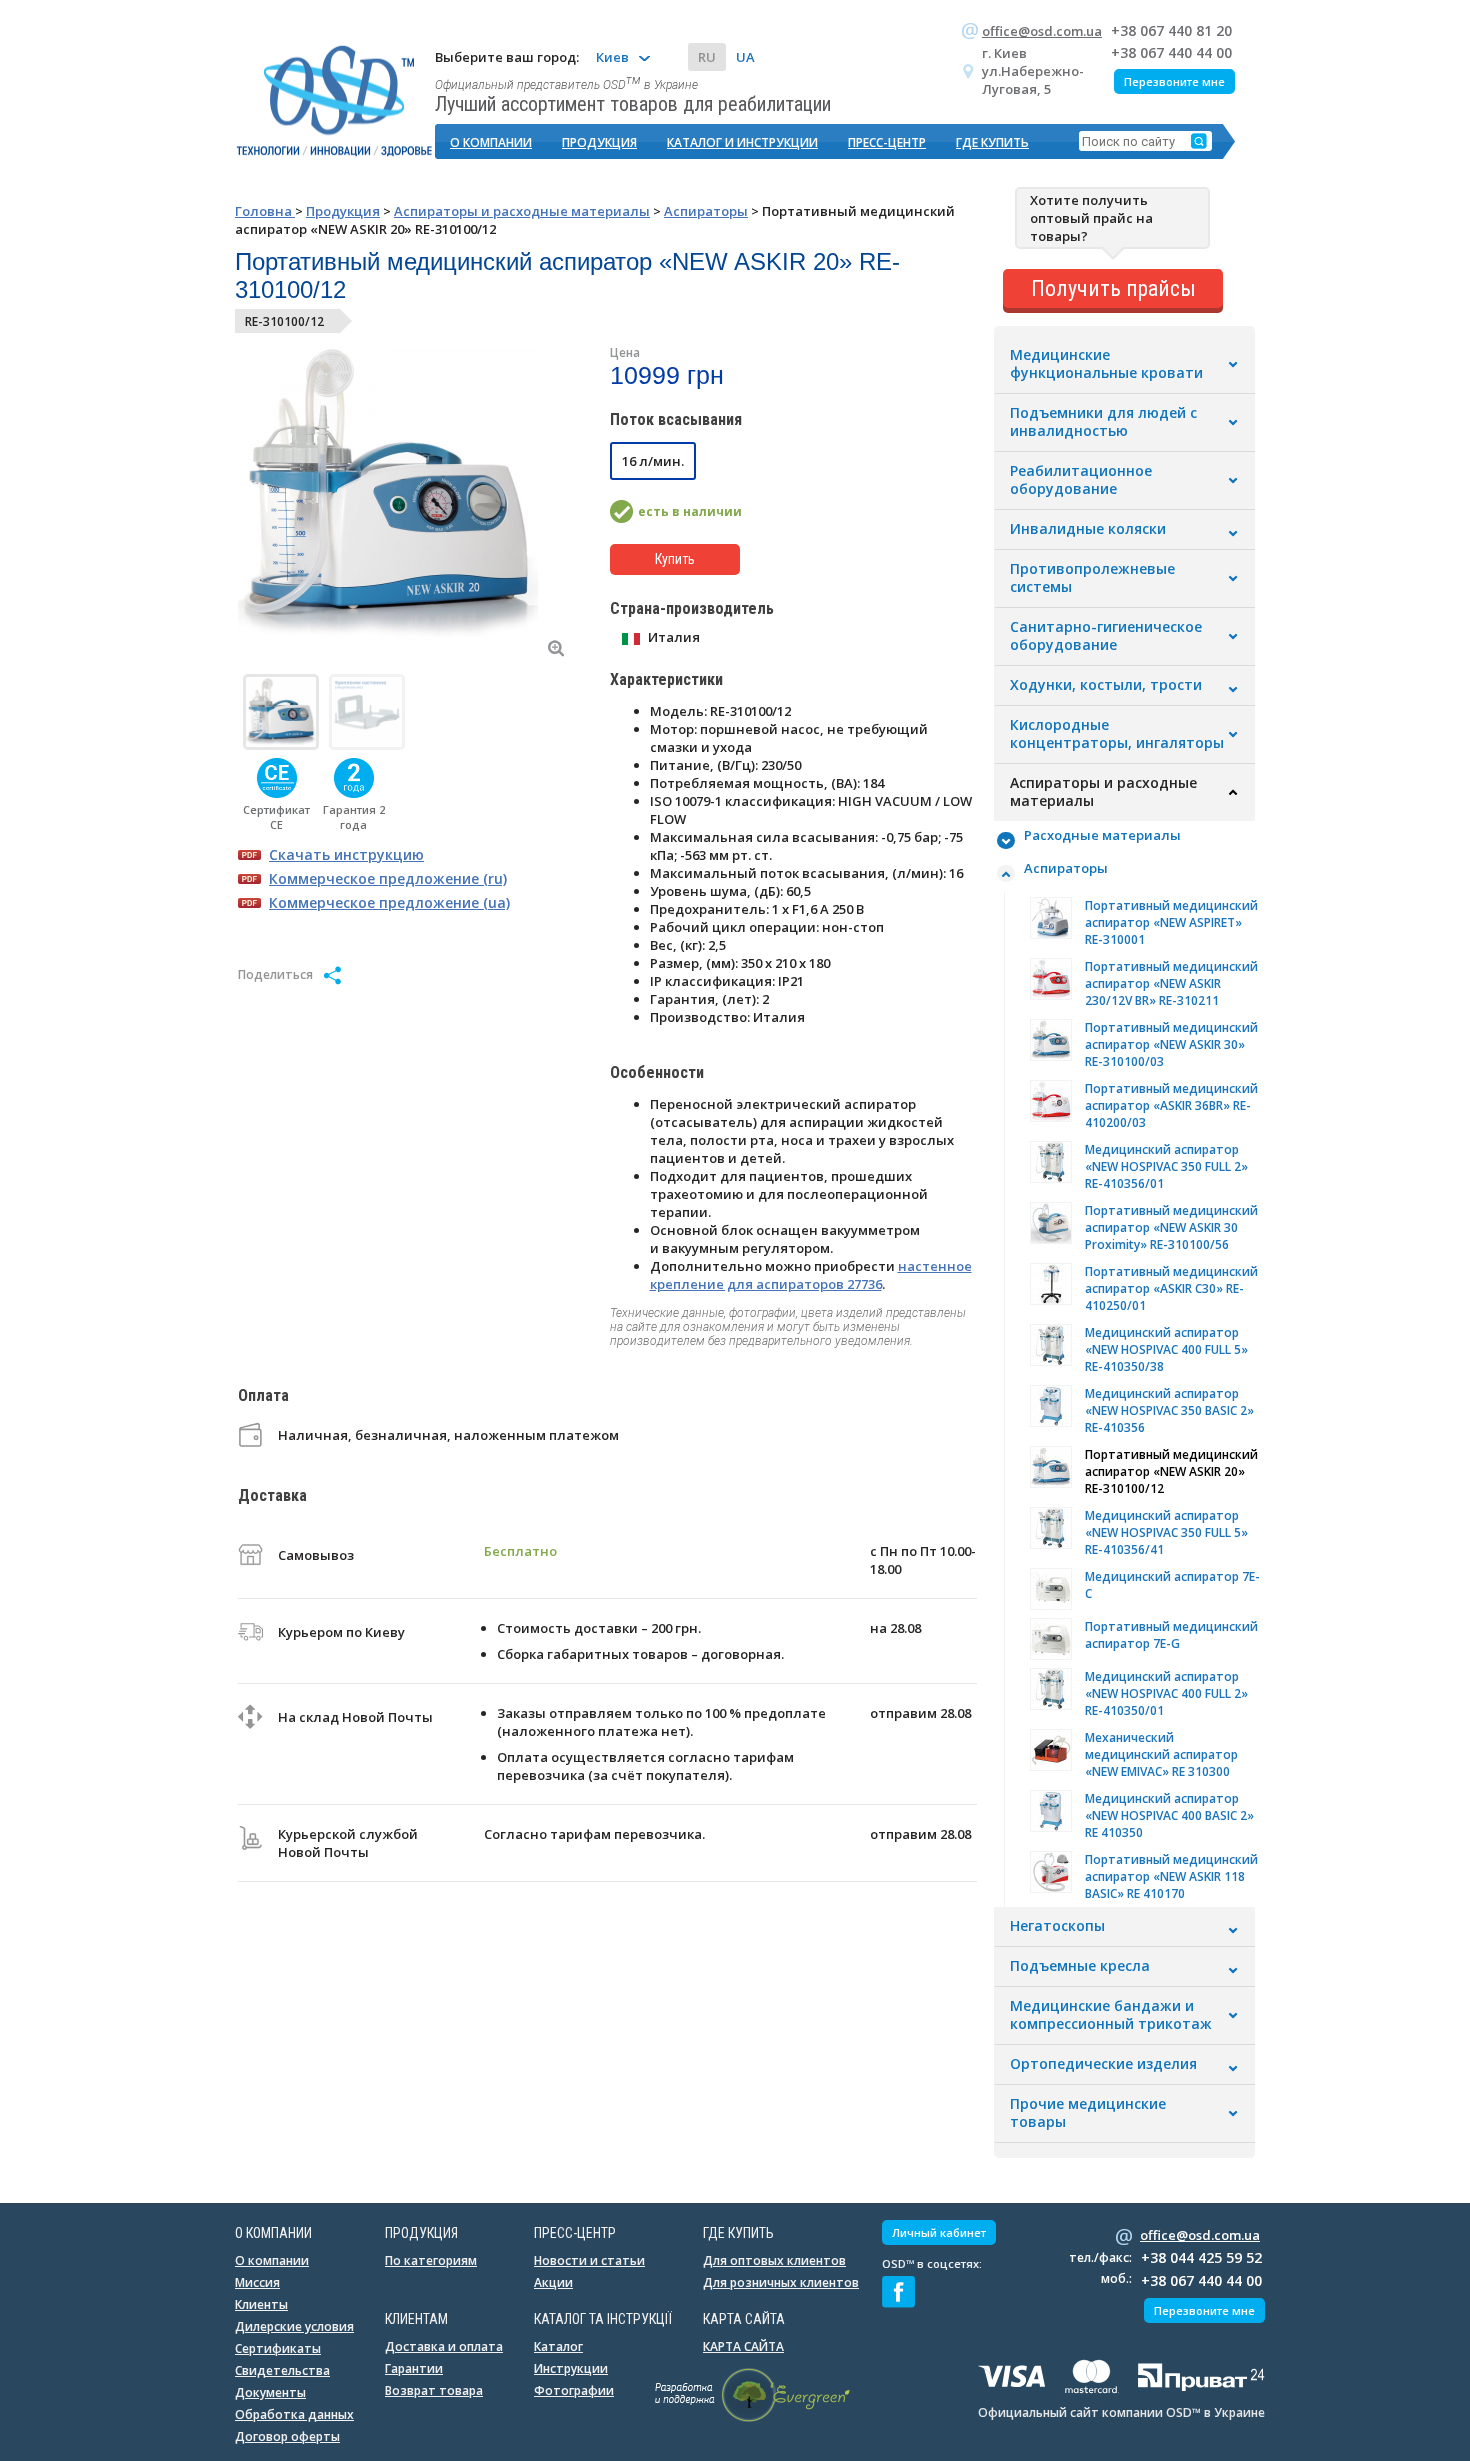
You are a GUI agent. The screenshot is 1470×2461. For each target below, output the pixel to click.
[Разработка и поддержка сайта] (752, 2418)
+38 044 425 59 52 (1201, 2257)
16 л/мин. (653, 461)
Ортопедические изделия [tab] (1103, 2064)
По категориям (431, 2260)
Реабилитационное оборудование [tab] (1081, 480)
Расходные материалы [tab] (1102, 835)
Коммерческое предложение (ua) (389, 902)
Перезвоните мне (1174, 81)
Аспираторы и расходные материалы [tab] (1103, 792)
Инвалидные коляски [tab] (1088, 529)
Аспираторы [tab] (1066, 868)
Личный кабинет (939, 2232)
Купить (675, 559)
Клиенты (261, 2304)
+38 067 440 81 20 (1171, 30)
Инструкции (571, 2368)
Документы (270, 2392)
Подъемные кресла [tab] (1080, 1966)
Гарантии (414, 2368)
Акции (553, 2282)
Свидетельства (282, 2370)
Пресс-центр (887, 142)
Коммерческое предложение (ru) (388, 878)
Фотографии (574, 2390)
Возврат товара (434, 2390)
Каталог (558, 2346)
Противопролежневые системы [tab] (1092, 578)
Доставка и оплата (444, 2346)
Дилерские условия (294, 2326)
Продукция (599, 142)
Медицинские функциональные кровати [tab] (1106, 364)
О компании (491, 142)
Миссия (257, 2282)
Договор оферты (287, 2436)
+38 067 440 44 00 (1171, 52)
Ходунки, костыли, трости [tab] (1106, 685)
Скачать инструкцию (346, 854)
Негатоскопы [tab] (1057, 1926)
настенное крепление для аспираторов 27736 (811, 1275)
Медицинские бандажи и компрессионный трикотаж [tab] (1111, 2015)
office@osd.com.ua (1042, 31)
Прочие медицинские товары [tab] (1088, 2113)
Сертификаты (278, 2348)
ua (745, 57)
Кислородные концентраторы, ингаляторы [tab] (1117, 734)
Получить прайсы (1113, 288)
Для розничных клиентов (781, 2282)
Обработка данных (294, 2414)
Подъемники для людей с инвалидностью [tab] (1103, 422)
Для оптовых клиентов (774, 2260)
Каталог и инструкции (742, 142)
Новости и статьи (589, 2260)
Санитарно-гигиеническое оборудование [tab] (1106, 636)
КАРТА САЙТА (743, 2346)
